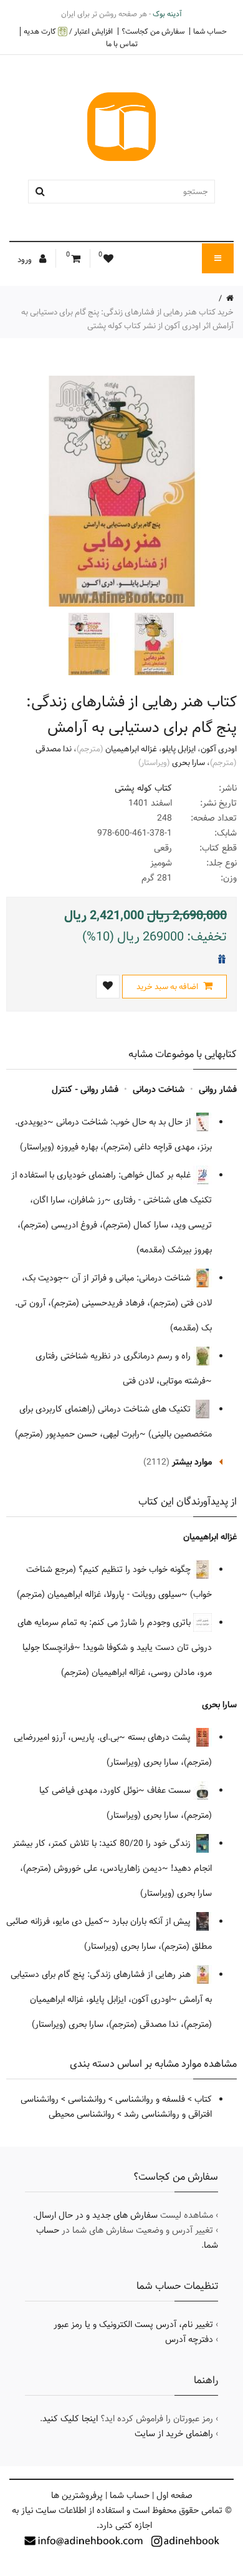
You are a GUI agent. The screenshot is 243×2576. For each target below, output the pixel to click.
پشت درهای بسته (160, 1737)
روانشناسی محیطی (82, 2114)
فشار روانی (218, 1090)
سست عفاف (170, 1790)
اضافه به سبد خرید (168, 987)
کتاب (203, 2099)
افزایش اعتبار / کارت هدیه (68, 32)
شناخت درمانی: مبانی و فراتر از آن (132, 1278)
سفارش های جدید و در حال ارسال (97, 2215)
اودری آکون (219, 749)
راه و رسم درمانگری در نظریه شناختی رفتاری (114, 1356)
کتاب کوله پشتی (143, 788)
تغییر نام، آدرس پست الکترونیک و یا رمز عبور (133, 2325)
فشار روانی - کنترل (85, 1090)
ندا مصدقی (54, 749)
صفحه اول (174, 2495)
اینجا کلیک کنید (70, 2419)
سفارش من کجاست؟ (153, 31)
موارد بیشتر (192, 1462)
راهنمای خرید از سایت (174, 2434)
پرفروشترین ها (77, 2495)
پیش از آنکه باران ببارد (153, 1921)
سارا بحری (188, 763)
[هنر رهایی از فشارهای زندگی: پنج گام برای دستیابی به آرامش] (153, 644)
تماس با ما (122, 44)
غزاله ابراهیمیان (131, 749)
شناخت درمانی (159, 1090)
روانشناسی (87, 2099)
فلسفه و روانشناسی (150, 2099)
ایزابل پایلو (179, 749)
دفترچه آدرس (189, 2339)
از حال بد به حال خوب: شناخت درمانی (125, 1122)
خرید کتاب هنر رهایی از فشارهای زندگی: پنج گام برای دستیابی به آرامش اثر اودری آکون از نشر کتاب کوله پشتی (127, 319)
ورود (26, 260)
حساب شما (210, 31)
